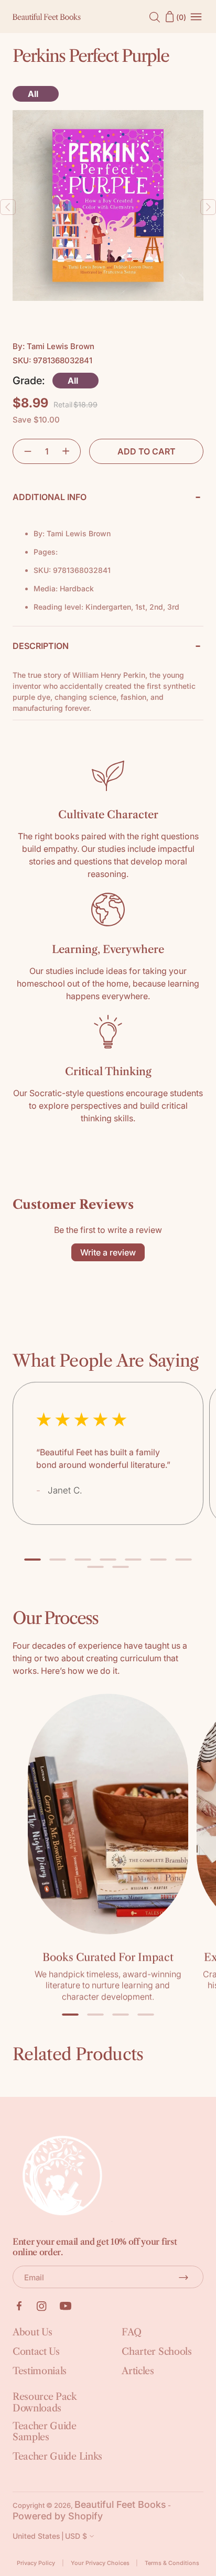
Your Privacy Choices (100, 2563)
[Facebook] (19, 2306)
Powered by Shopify (58, 2516)
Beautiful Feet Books (120, 2504)
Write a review (108, 1252)
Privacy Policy (36, 2563)
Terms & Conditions (172, 2563)
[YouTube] (66, 2306)
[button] (23, 451)
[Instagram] (42, 2306)
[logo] (47, 17)
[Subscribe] (183, 2277)
